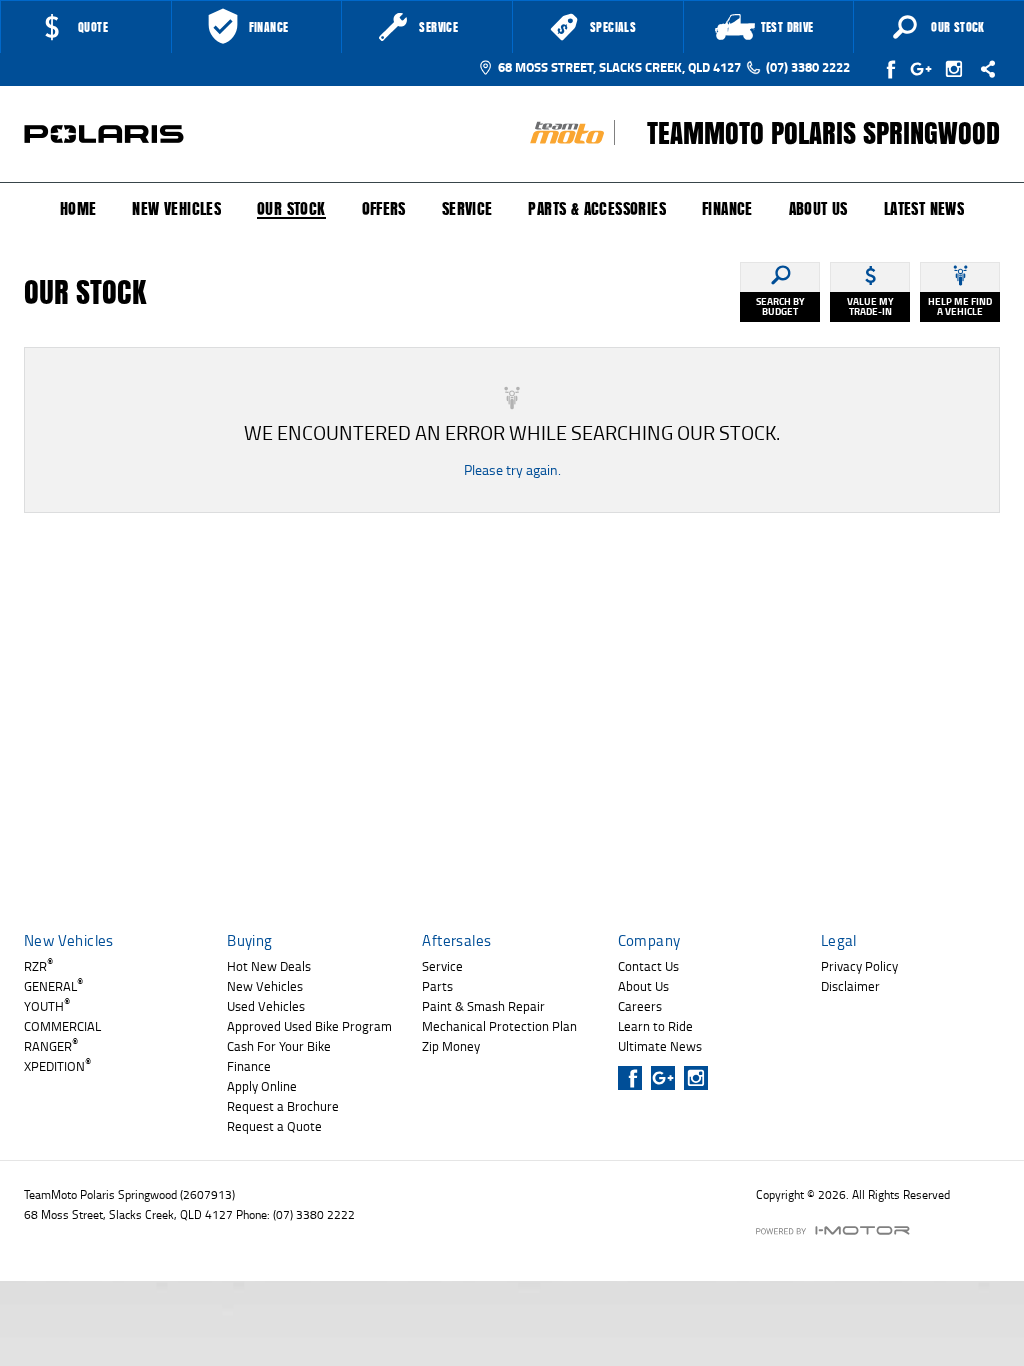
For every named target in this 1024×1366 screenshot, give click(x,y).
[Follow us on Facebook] (892, 69)
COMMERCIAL (62, 1026)
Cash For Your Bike (279, 1046)
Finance (727, 209)
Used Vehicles (266, 1006)
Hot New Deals (269, 966)
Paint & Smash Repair (483, 1006)
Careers (640, 1006)
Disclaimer (850, 986)
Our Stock (291, 210)
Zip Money (451, 1046)
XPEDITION (57, 1066)
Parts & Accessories (597, 209)
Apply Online (262, 1086)
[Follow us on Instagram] (958, 69)
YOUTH (47, 1006)
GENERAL (53, 986)
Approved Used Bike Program (309, 1026)
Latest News (924, 209)
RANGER (51, 1046)
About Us (818, 209)
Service (467, 209)
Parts (437, 986)
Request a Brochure (283, 1106)
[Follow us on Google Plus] (925, 69)
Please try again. (512, 469)
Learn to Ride (655, 1026)
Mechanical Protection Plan (499, 1026)
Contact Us (648, 966)
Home (78, 209)
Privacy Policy (859, 966)
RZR (38, 966)
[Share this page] (983, 69)
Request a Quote (274, 1126)
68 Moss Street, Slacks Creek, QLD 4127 (619, 67)
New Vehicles (176, 209)
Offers (384, 209)
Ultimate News (660, 1046)
